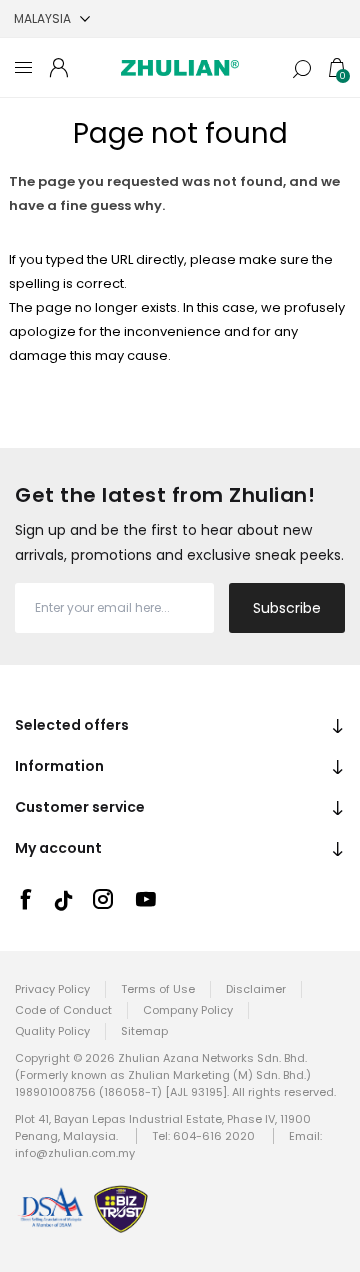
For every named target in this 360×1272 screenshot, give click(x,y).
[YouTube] (146, 899)
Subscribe (287, 608)
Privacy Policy (52, 989)
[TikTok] (64, 900)
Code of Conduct (63, 1010)
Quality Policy (52, 1031)
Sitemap (144, 1031)
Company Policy (188, 1010)
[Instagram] (103, 899)
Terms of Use (158, 989)
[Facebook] (25, 899)
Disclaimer (256, 989)
